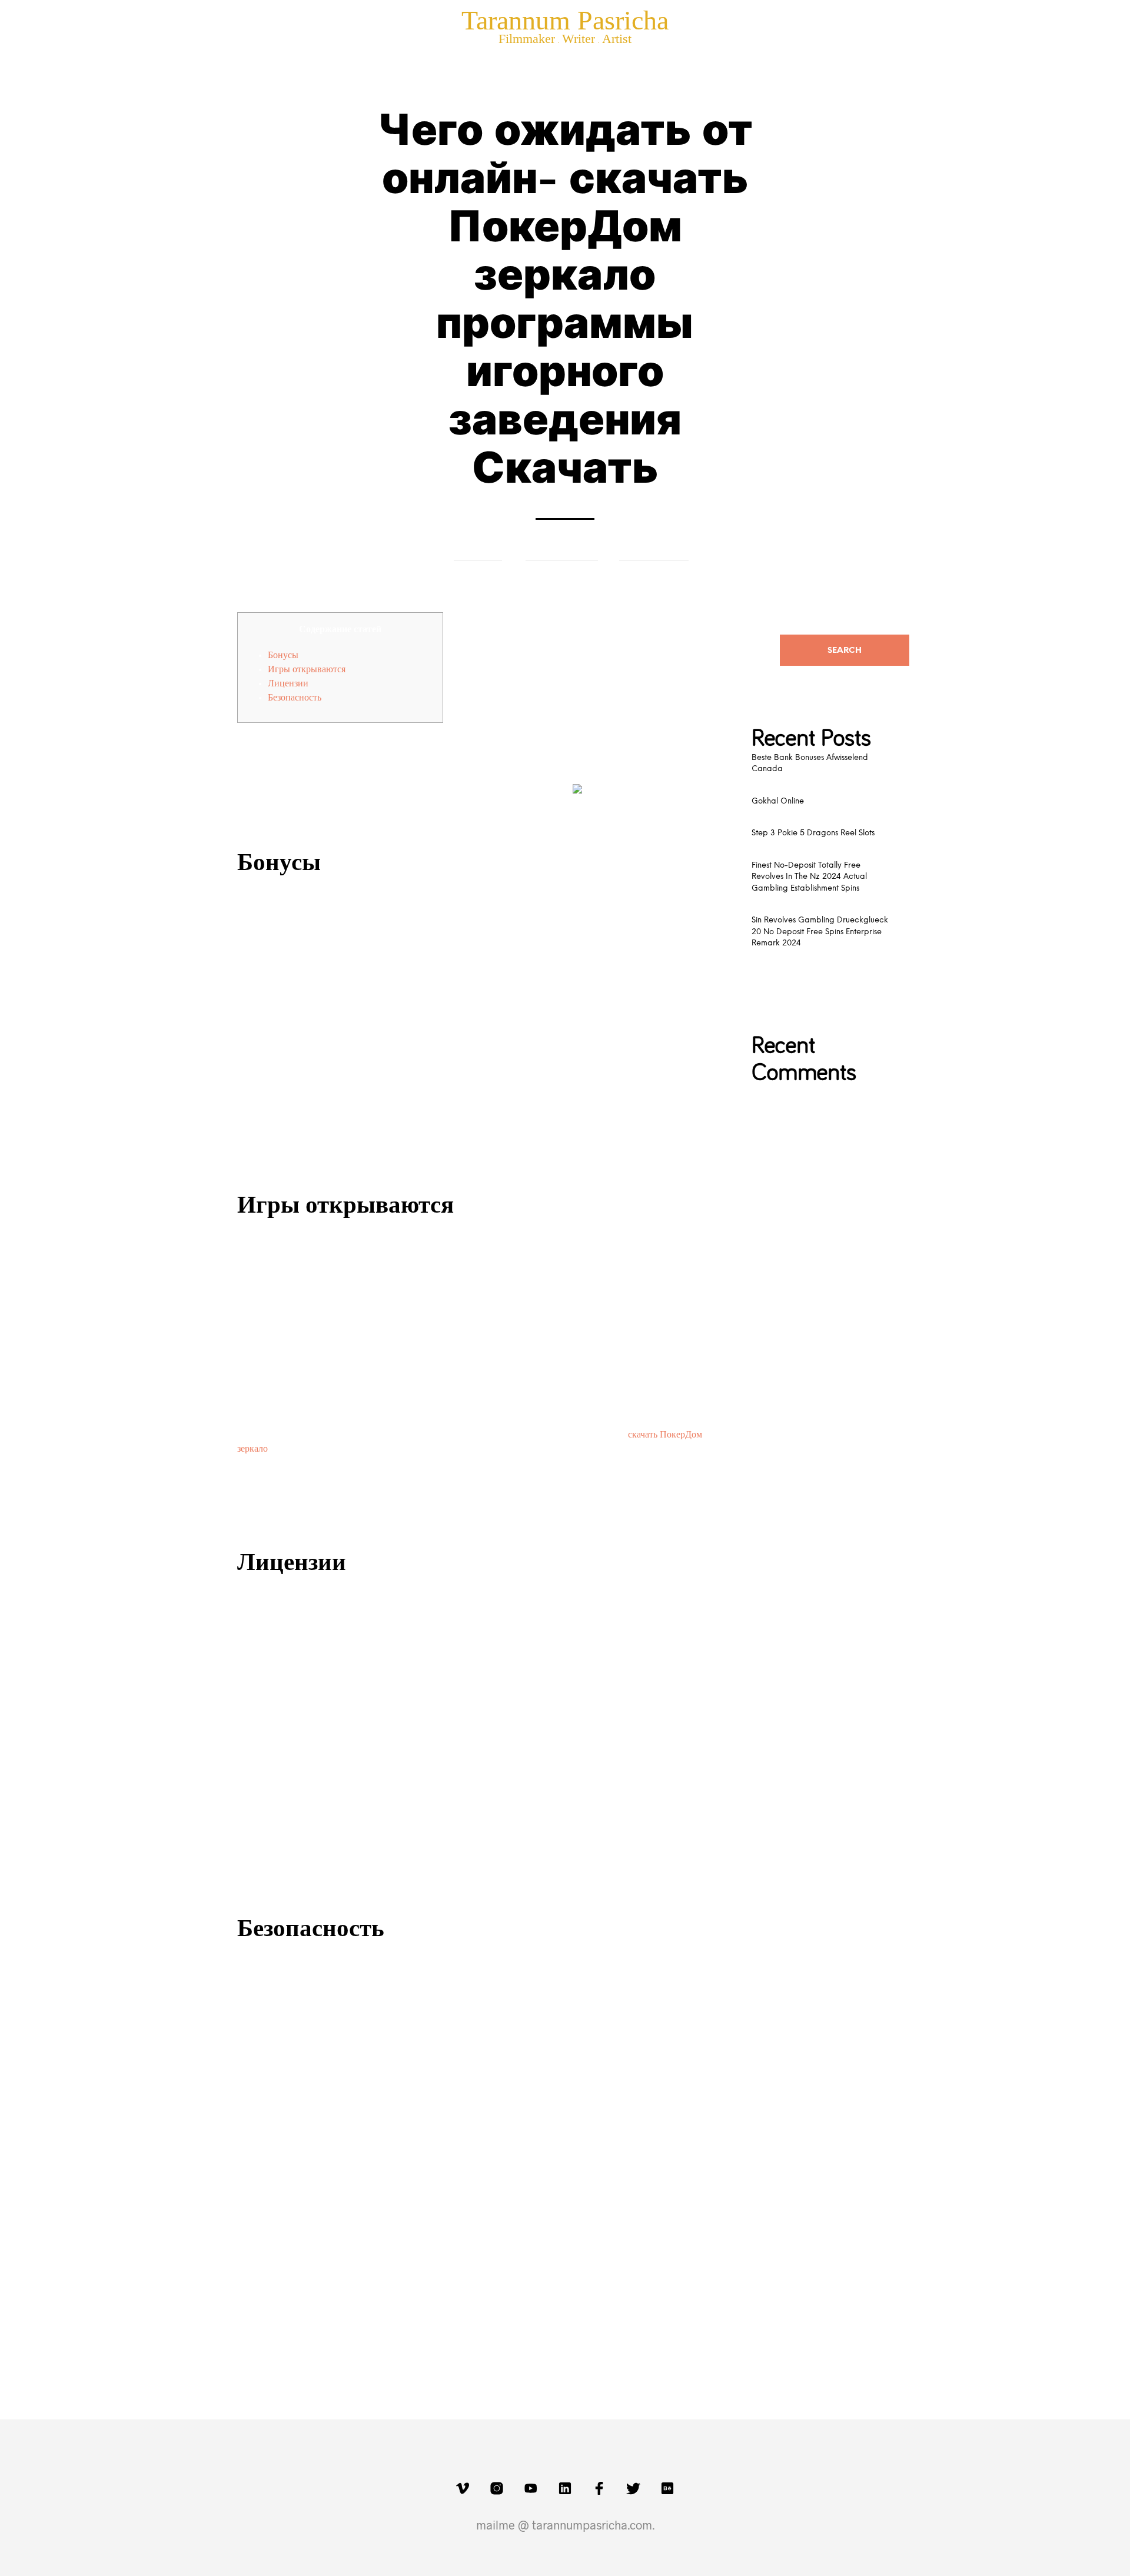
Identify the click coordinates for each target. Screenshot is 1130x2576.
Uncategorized (654, 551)
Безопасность (295, 698)
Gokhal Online (778, 801)
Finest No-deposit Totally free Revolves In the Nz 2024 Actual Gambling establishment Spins (809, 877)
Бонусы (283, 655)
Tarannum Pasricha (565, 20)
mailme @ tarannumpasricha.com (564, 2525)
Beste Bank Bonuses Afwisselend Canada (810, 764)
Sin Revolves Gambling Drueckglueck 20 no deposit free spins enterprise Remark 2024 (820, 932)
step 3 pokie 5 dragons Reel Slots (813, 833)
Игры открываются (307, 669)
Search (845, 651)
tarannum (478, 551)
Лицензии (288, 683)
